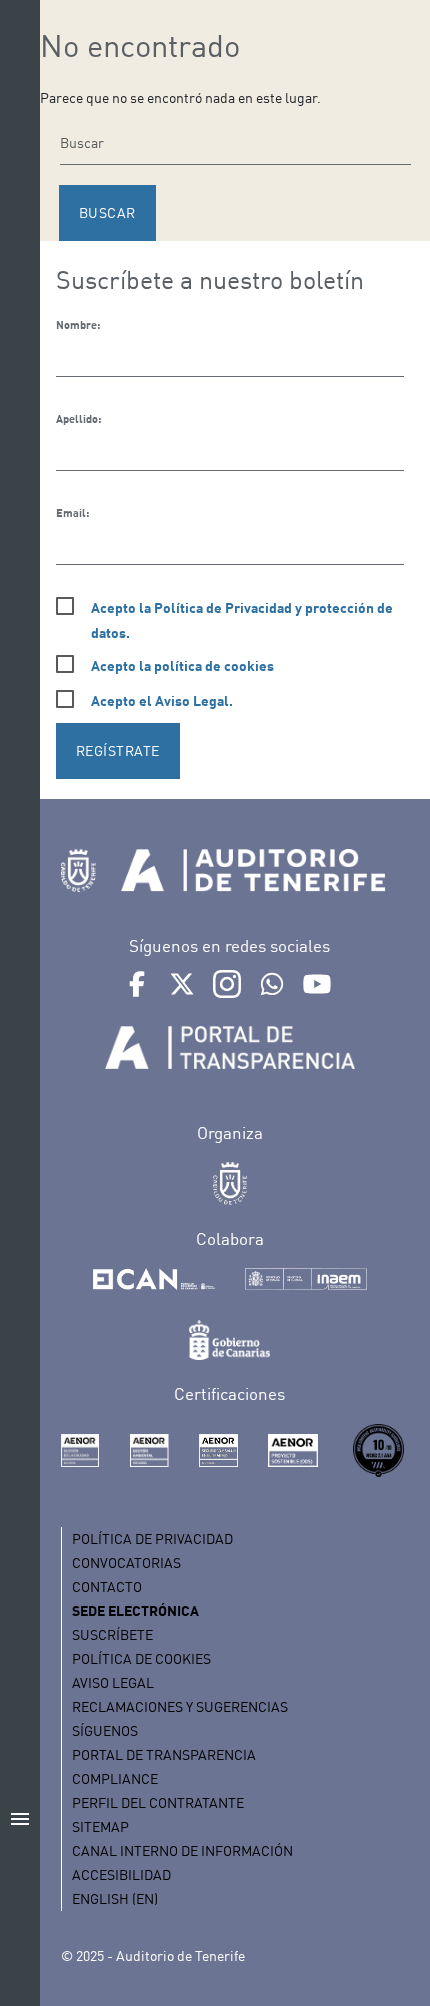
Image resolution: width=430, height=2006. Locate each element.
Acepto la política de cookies (182, 665)
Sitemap (100, 1826)
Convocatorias (126, 1562)
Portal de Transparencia (164, 1754)
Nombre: (78, 325)
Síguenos (105, 1730)
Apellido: (78, 419)
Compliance (115, 1778)
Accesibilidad (121, 1874)
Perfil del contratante (158, 1802)
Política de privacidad (152, 1538)
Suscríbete (112, 1634)
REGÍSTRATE (118, 750)
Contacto (107, 1586)
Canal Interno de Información (182, 1850)
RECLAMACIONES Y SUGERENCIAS (180, 1706)
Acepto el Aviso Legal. (162, 700)
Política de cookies (141, 1658)
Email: (72, 513)
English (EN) (115, 1898)
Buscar (107, 212)
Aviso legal (113, 1682)
